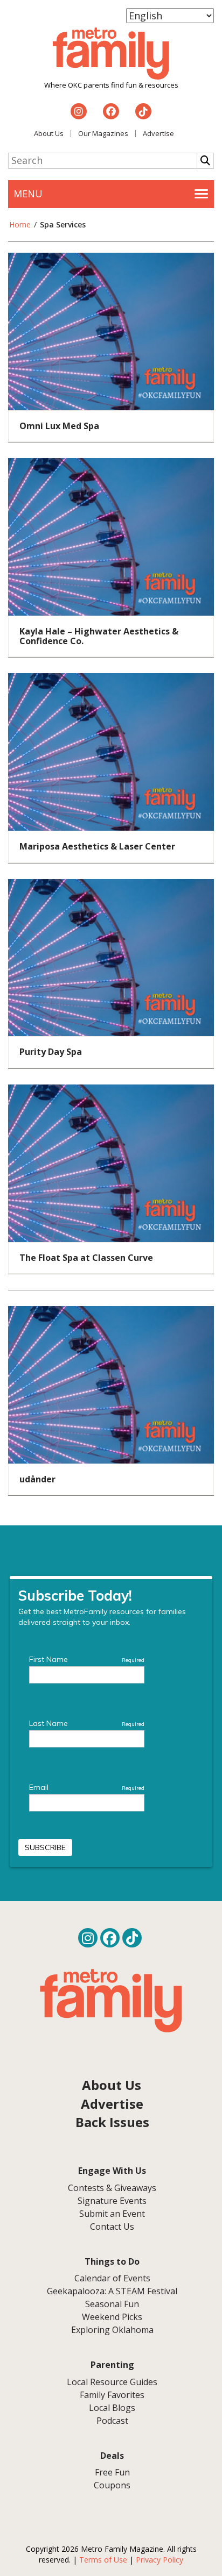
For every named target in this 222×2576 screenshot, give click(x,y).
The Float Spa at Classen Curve (86, 1258)
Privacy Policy (159, 2560)
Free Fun (112, 2472)
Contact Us (112, 2227)
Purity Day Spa (51, 1052)
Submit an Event (112, 2214)
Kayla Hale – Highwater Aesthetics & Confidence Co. (99, 636)
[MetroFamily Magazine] (111, 54)
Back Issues (112, 2122)
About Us (49, 133)
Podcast (112, 2421)
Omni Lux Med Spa (59, 426)
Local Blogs (112, 2408)
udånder (37, 1479)
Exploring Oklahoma (112, 2330)
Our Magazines (103, 133)
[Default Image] (111, 330)
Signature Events (112, 2201)
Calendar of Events (112, 2278)
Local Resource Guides (112, 2382)
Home (20, 224)
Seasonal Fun (112, 2304)
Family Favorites (112, 2395)
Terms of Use (103, 2560)
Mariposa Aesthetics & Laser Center (97, 846)
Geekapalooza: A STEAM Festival (112, 2291)
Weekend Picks (112, 2317)
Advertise (158, 133)
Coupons (112, 2485)
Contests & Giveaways (112, 2188)
